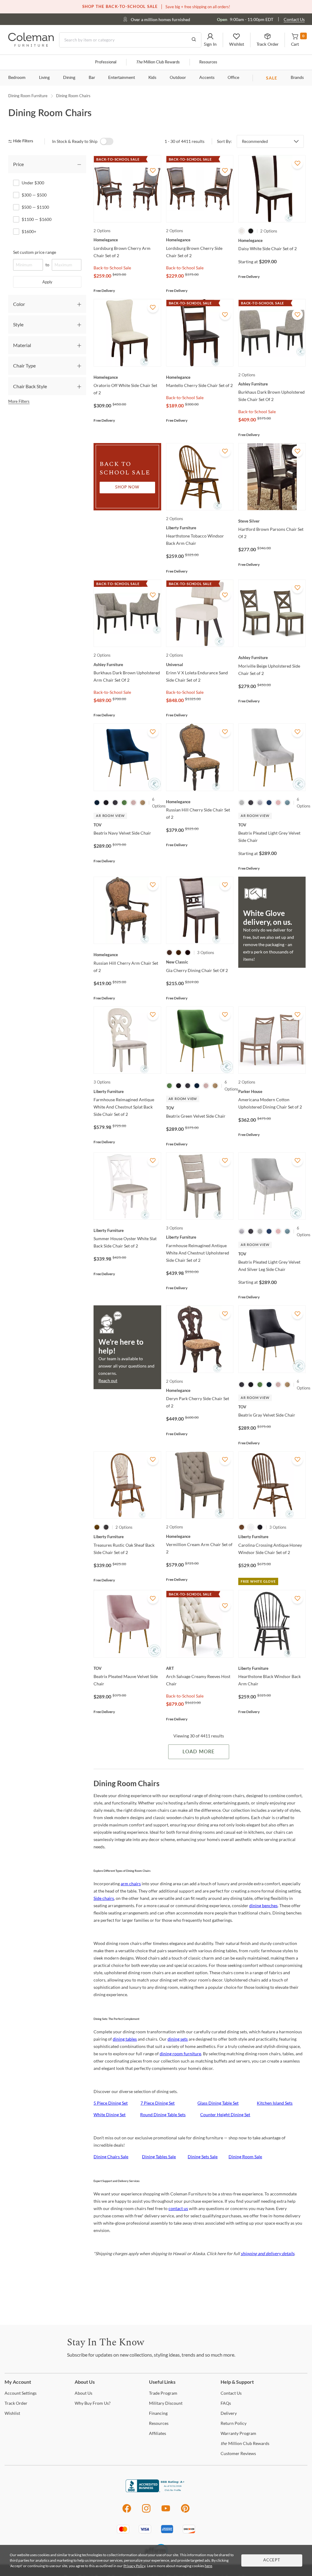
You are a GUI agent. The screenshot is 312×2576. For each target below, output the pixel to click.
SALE (272, 78)
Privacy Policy (134, 2566)
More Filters (19, 401)
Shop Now (127, 487)
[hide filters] (23, 141)
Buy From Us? (93, 2403)
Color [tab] (19, 304)
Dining (69, 78)
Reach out (108, 1380)
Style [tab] (18, 324)
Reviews (238, 2453)
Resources (208, 62)
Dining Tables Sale (159, 2157)
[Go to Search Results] (194, 40)
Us (83, 2393)
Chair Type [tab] (24, 365)
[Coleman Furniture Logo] (31, 45)
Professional (106, 62)
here (208, 2566)
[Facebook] (127, 2512)
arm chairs (131, 1884)
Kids (152, 78)
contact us (178, 2208)
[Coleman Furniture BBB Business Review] (156, 2491)
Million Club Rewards (158, 62)
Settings (21, 2393)
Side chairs (104, 1898)
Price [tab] (18, 164)
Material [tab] (22, 345)
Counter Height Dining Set (225, 2115)
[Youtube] (166, 2512)
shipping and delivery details (268, 2253)
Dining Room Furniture (28, 96)
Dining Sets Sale (203, 2157)
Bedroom (17, 78)
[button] (210, 40)
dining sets (178, 2039)
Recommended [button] (255, 141)
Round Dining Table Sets (163, 2115)
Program (163, 2393)
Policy (234, 2423)
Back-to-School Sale (112, 268)
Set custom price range (35, 252)
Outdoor (178, 78)
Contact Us (294, 19)
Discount (166, 2403)
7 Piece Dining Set (158, 2103)
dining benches (263, 1905)
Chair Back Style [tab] (30, 386)
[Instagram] (146, 2512)
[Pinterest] (185, 2512)
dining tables (125, 2039)
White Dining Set (110, 2115)
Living (44, 78)
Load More (199, 1752)
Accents (207, 78)
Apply (47, 282)
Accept (272, 2560)
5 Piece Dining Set (111, 2103)
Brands (297, 78)
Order (16, 2403)
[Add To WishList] (153, 171)
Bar (92, 78)
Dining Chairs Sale (111, 2157)
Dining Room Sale (245, 2157)
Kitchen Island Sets (275, 2103)
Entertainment (122, 78)
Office (233, 78)
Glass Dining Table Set (218, 2103)
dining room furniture (180, 2054)
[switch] (107, 141)
